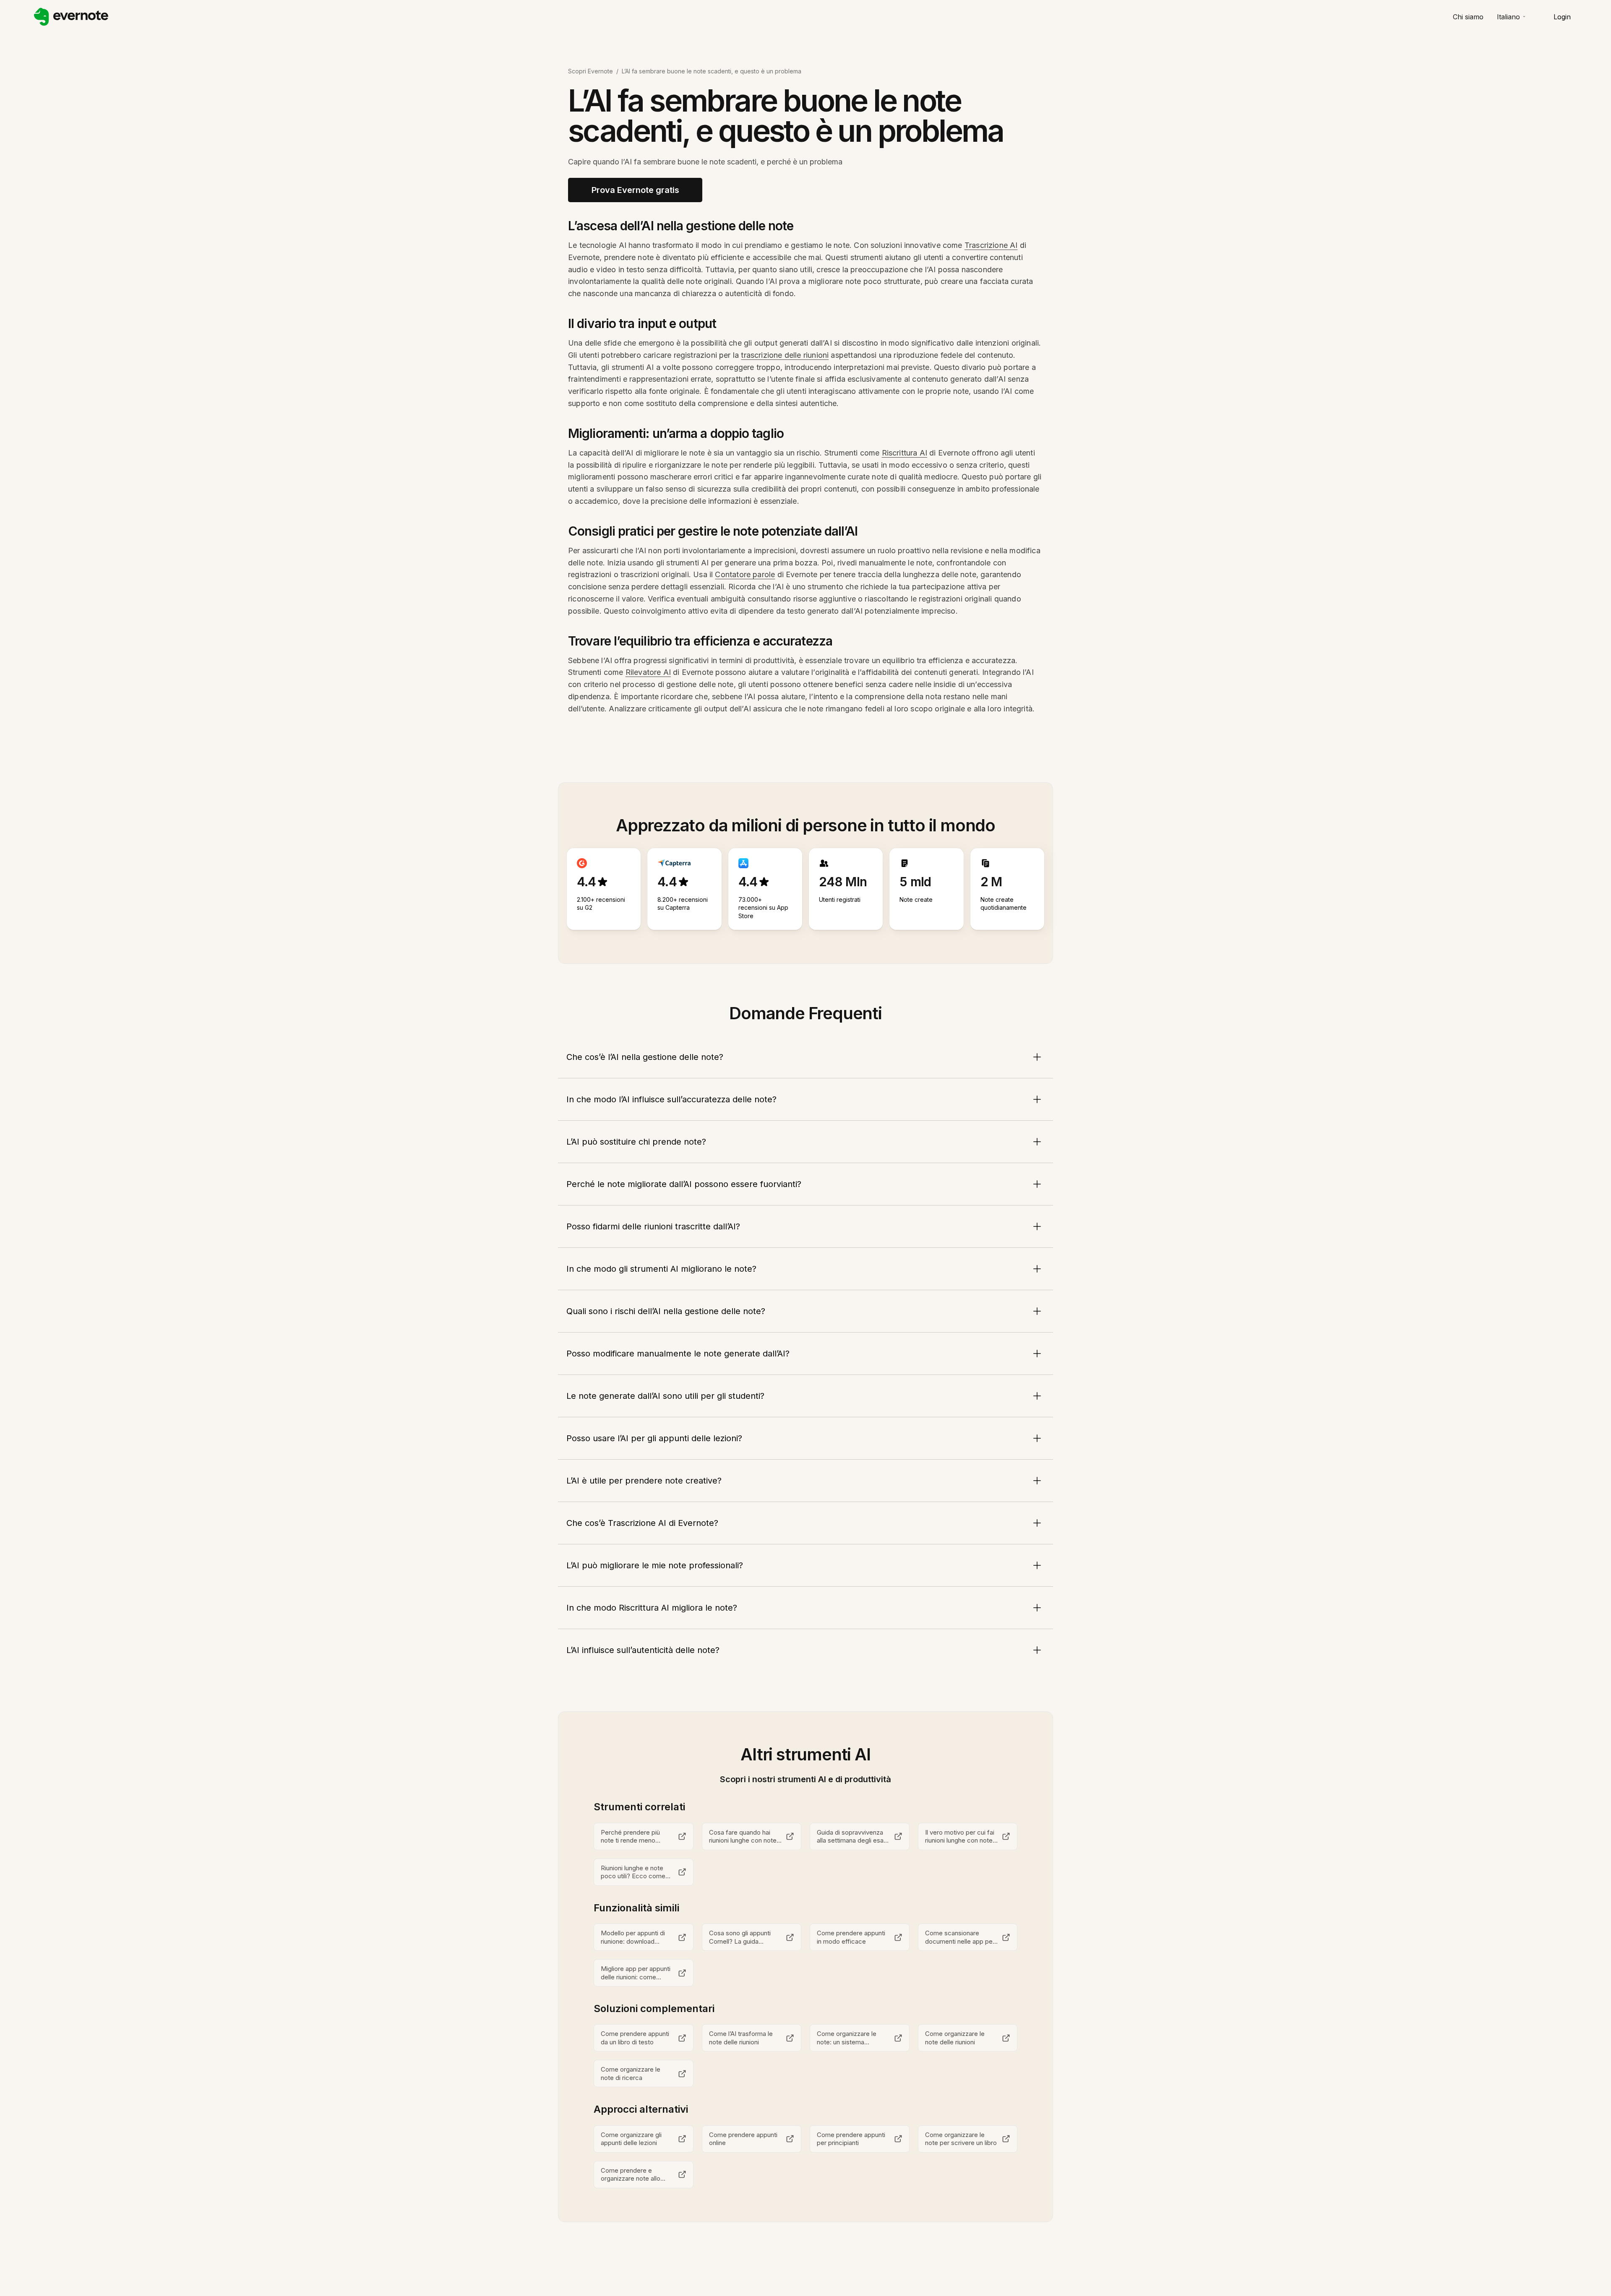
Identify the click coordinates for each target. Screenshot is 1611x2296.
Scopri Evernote (590, 71)
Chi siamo (1468, 17)
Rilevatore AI (648, 672)
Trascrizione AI (991, 245)
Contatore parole (745, 574)
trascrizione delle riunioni (785, 355)
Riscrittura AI (905, 453)
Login (1562, 17)
